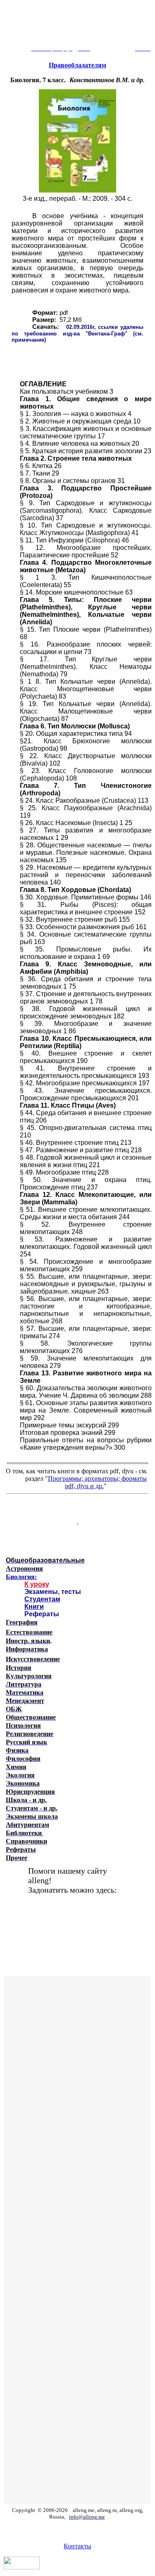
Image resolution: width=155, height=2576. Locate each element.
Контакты (77, 2546)
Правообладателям (77, 65)
